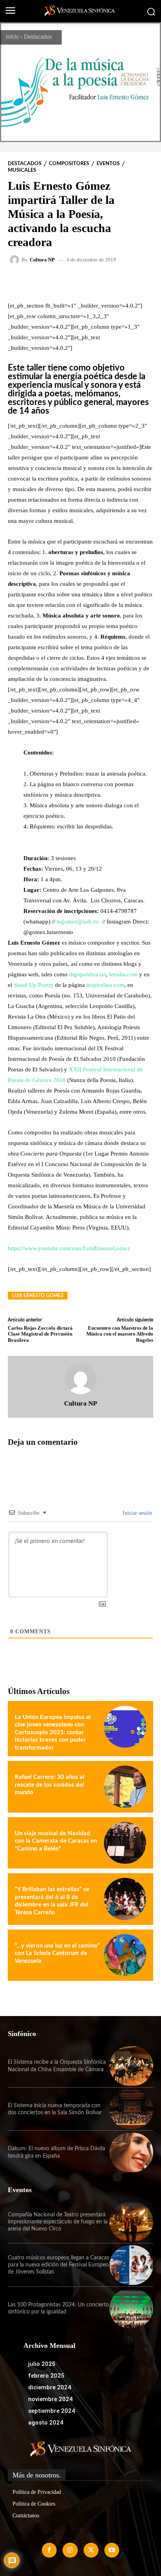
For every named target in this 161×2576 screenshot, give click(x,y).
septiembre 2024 (52, 2411)
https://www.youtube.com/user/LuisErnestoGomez (69, 1248)
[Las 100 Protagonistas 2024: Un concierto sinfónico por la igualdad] (131, 2308)
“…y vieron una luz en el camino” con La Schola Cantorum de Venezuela (57, 1953)
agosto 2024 (46, 2423)
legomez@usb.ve (78, 922)
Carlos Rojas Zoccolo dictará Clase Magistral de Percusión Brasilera (40, 1334)
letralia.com (123, 974)
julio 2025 (42, 2364)
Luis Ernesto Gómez (38, 1296)
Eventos (108, 164)
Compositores (69, 164)
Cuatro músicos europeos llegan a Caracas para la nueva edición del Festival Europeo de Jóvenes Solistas (58, 2265)
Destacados (38, 37)
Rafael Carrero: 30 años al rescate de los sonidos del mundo (50, 1785)
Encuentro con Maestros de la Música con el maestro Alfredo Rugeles (120, 1334)
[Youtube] (112, 2550)
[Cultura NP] (16, 260)
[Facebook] (49, 2550)
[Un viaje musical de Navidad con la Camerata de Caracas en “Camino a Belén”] (125, 1843)
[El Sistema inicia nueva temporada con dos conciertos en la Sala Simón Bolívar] (131, 2109)
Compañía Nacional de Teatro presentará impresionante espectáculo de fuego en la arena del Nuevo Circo (58, 2222)
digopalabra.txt (88, 974)
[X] (91, 2550)
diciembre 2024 (50, 2387)
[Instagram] (70, 2550)
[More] (107, 282)
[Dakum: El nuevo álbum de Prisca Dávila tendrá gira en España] (131, 2152)
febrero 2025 (46, 2376)
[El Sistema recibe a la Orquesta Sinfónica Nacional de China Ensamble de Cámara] (131, 2066)
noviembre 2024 (50, 2399)
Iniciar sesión (137, 1513)
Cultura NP (42, 260)
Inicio (12, 37)
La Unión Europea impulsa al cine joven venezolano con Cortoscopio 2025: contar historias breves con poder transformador (53, 1733)
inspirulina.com (105, 985)
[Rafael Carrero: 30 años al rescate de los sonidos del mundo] (125, 1787)
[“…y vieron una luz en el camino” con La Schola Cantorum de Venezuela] (125, 1955)
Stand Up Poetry (34, 985)
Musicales (22, 170)
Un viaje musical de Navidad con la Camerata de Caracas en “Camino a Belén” (56, 1841)
